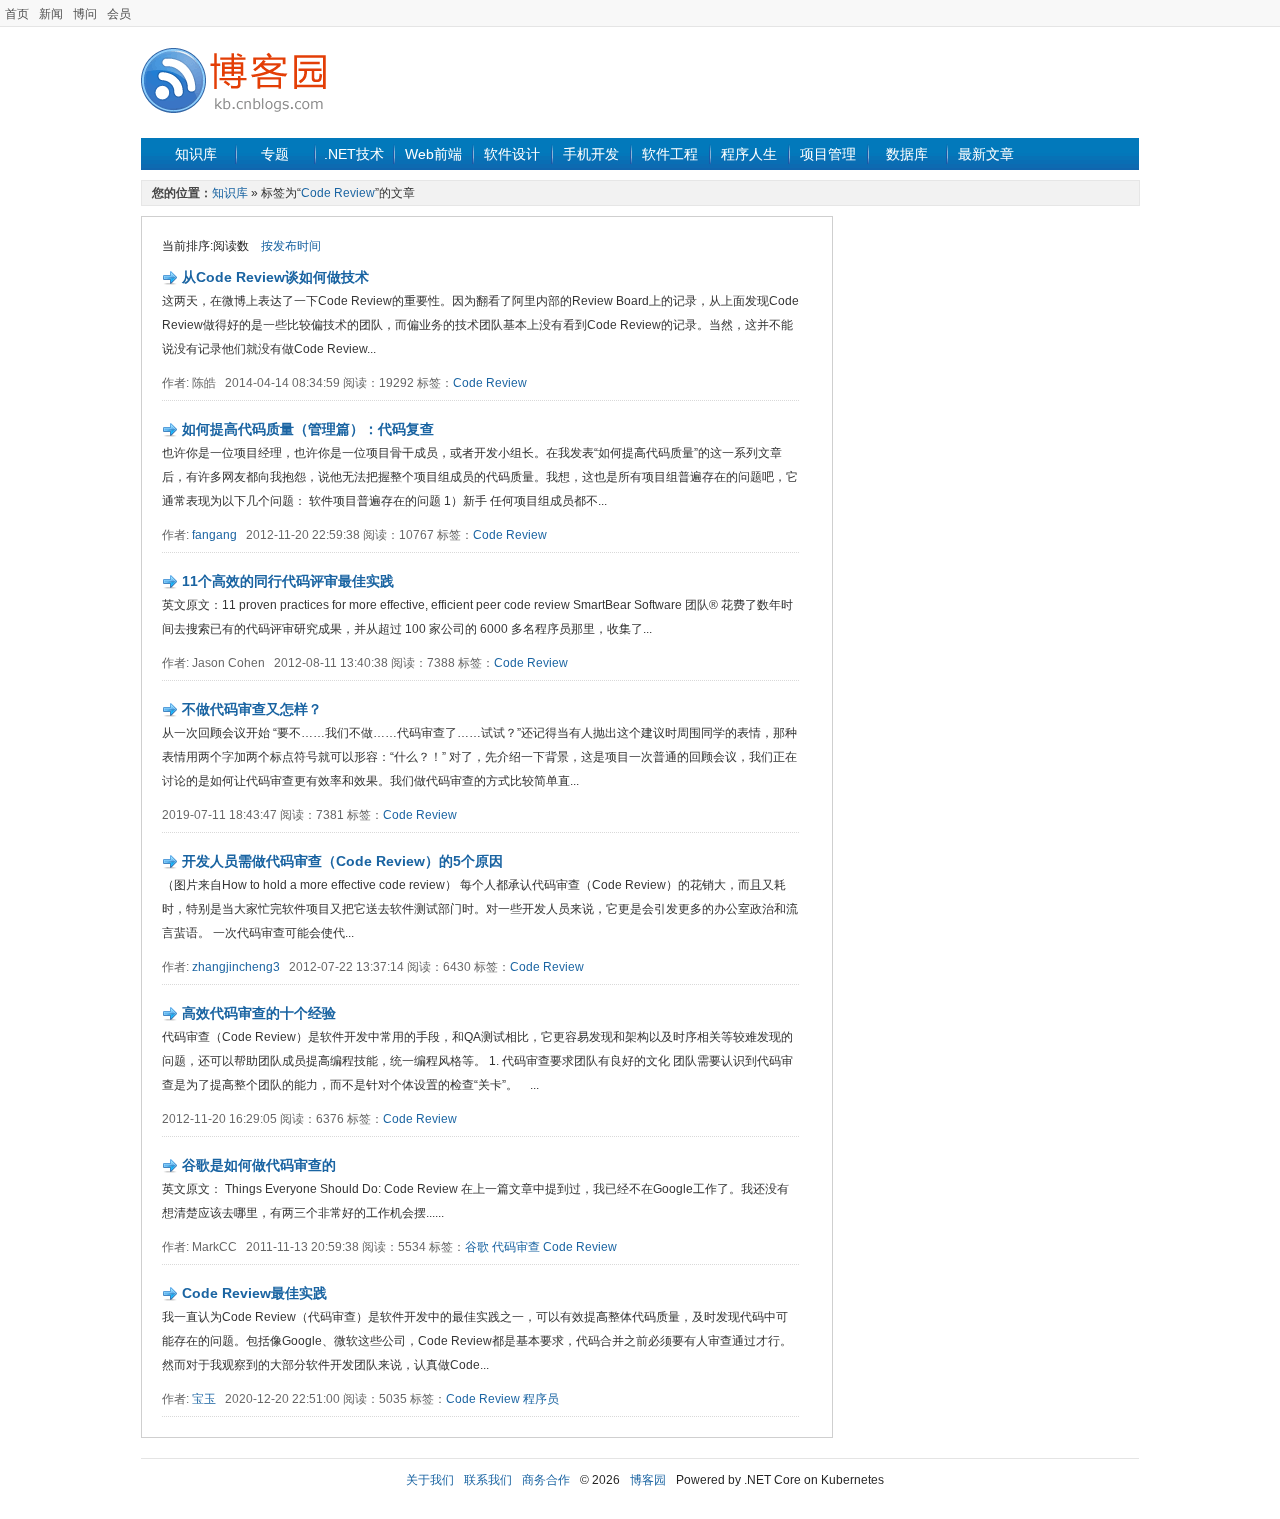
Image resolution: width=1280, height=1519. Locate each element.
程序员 (541, 1399)
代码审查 (516, 1247)
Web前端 (433, 154)
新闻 (51, 14)
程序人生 (749, 154)
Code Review (338, 193)
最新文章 (986, 154)
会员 (119, 14)
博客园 (648, 1480)
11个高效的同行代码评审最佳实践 (288, 581)
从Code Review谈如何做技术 (275, 277)
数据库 (907, 154)
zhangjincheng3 (236, 967)
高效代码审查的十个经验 (259, 1013)
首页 (17, 14)
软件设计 (512, 154)
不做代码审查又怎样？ (252, 709)
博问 (85, 14)
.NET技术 (354, 154)
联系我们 (488, 1480)
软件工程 (670, 154)
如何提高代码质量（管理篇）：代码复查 (308, 429)
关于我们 (430, 1480)
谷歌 (477, 1247)
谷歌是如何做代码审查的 (259, 1165)
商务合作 (546, 1480)
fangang (214, 535)
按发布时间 (291, 246)
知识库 (196, 154)
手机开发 (591, 154)
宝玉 (204, 1399)
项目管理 (828, 154)
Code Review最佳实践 (254, 1293)
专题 (275, 154)
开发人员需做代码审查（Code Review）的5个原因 (342, 861)
